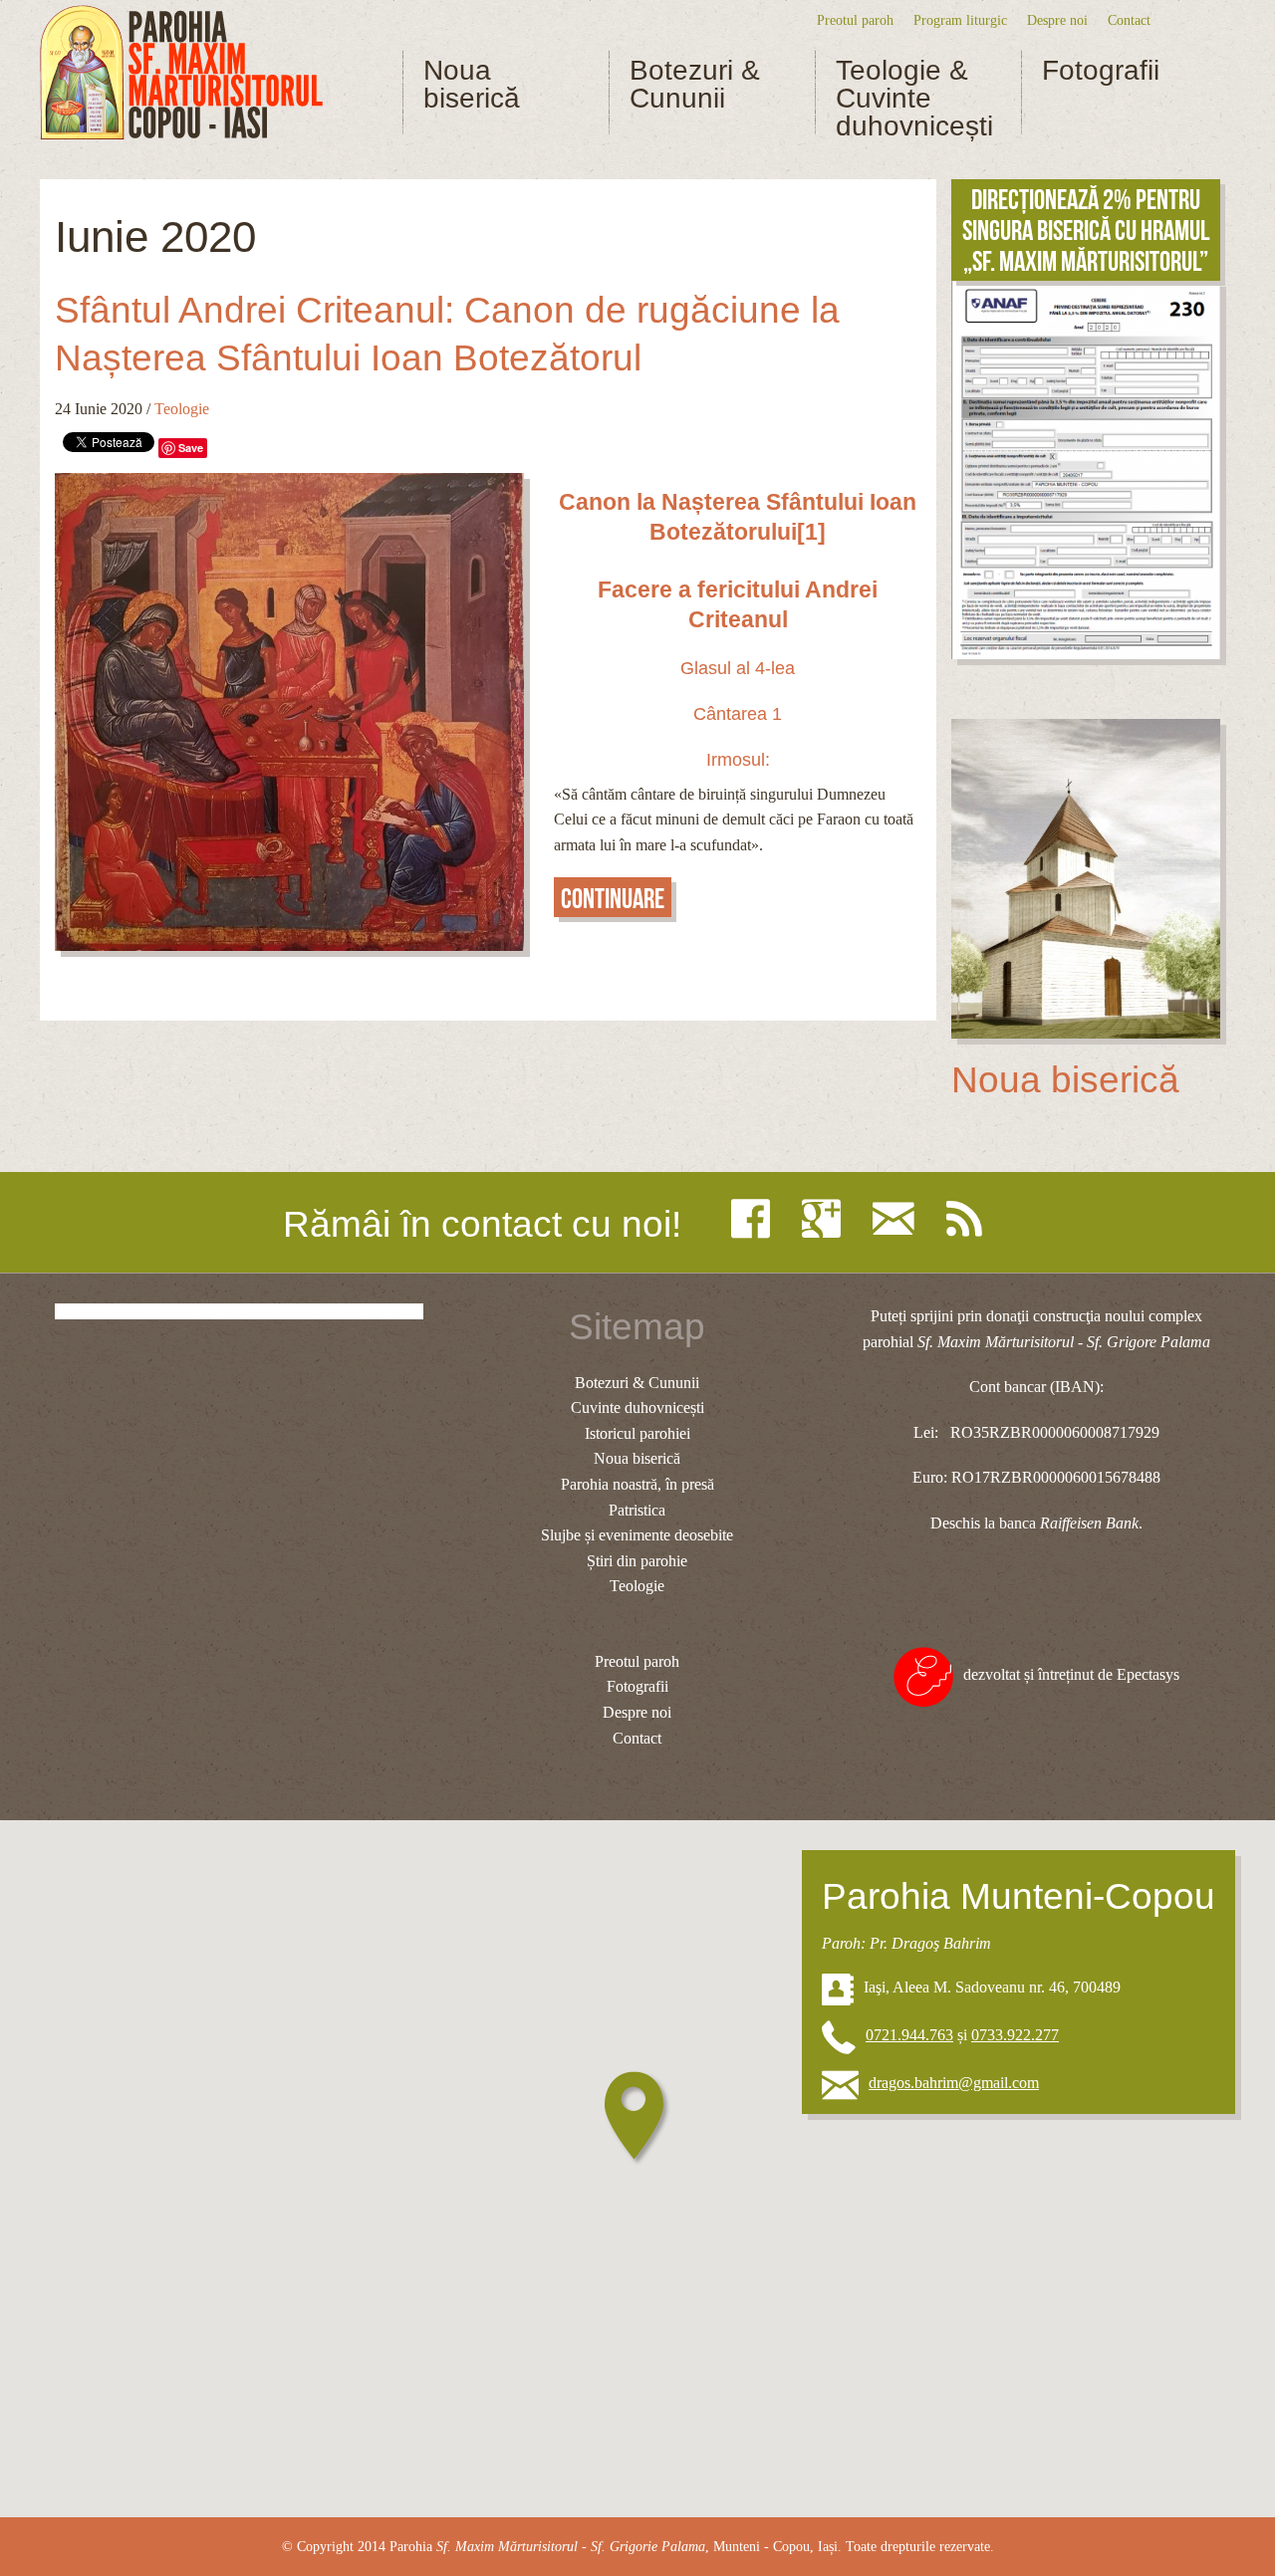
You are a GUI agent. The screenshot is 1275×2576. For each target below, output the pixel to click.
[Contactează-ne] (898, 1219)
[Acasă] (181, 73)
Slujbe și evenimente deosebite (637, 1535)
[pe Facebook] (756, 1219)
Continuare (613, 899)
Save (191, 448)
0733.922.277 (1015, 2035)
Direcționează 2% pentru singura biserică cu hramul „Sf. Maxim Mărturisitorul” (1086, 231)
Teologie (182, 409)
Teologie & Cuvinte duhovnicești (914, 99)
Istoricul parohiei (637, 1433)
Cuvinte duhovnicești (637, 1407)
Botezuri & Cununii (695, 85)
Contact (1129, 20)
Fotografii (1101, 71)
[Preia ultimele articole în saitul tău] (969, 1219)
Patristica (637, 1510)
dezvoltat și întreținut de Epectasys (1071, 1674)
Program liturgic (960, 20)
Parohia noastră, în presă (637, 1484)
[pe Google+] (826, 1219)
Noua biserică (472, 85)
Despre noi (1057, 20)
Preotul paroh (855, 20)
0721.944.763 (909, 2035)
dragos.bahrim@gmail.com (954, 2083)
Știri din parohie (637, 1561)
